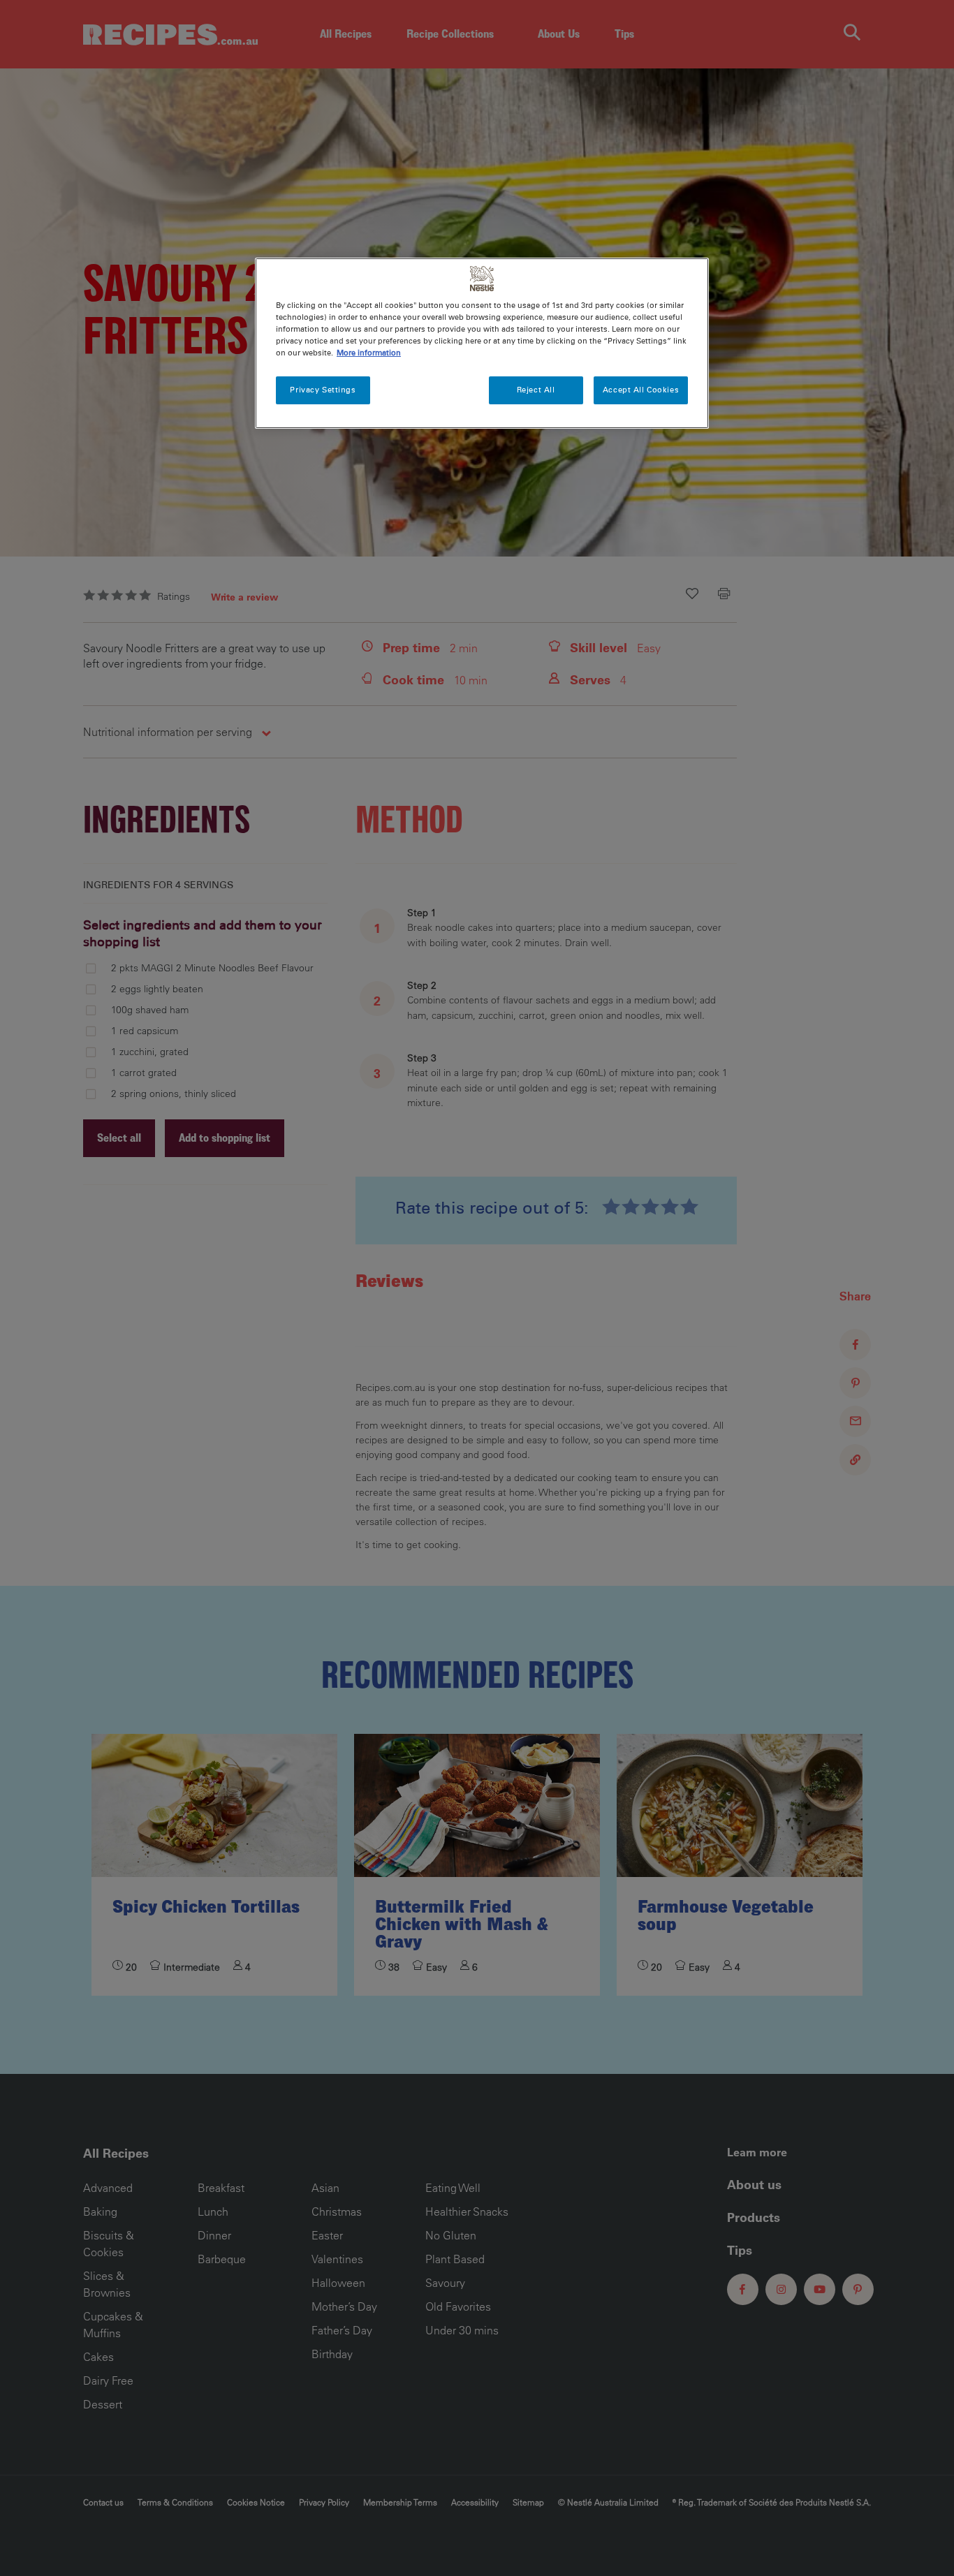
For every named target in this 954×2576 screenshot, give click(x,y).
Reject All (536, 390)
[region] (482, 343)
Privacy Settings (323, 390)
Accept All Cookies (641, 390)
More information (369, 353)
